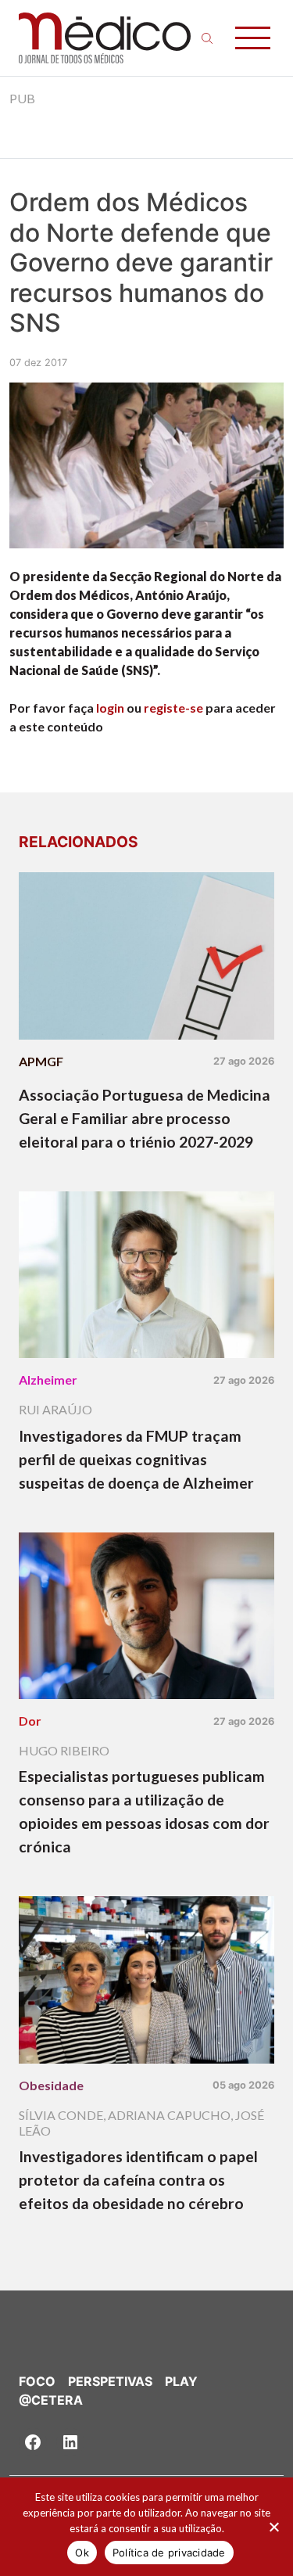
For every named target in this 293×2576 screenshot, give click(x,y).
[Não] (273, 2527)
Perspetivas (110, 2381)
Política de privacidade (169, 2553)
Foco (37, 2381)
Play (181, 2381)
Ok (82, 2553)
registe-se (173, 708)
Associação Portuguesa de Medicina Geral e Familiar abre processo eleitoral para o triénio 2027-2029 (145, 1118)
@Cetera (51, 2400)
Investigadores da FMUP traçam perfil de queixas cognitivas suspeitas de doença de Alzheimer (136, 1459)
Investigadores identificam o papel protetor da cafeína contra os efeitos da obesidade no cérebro (138, 2180)
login (110, 708)
